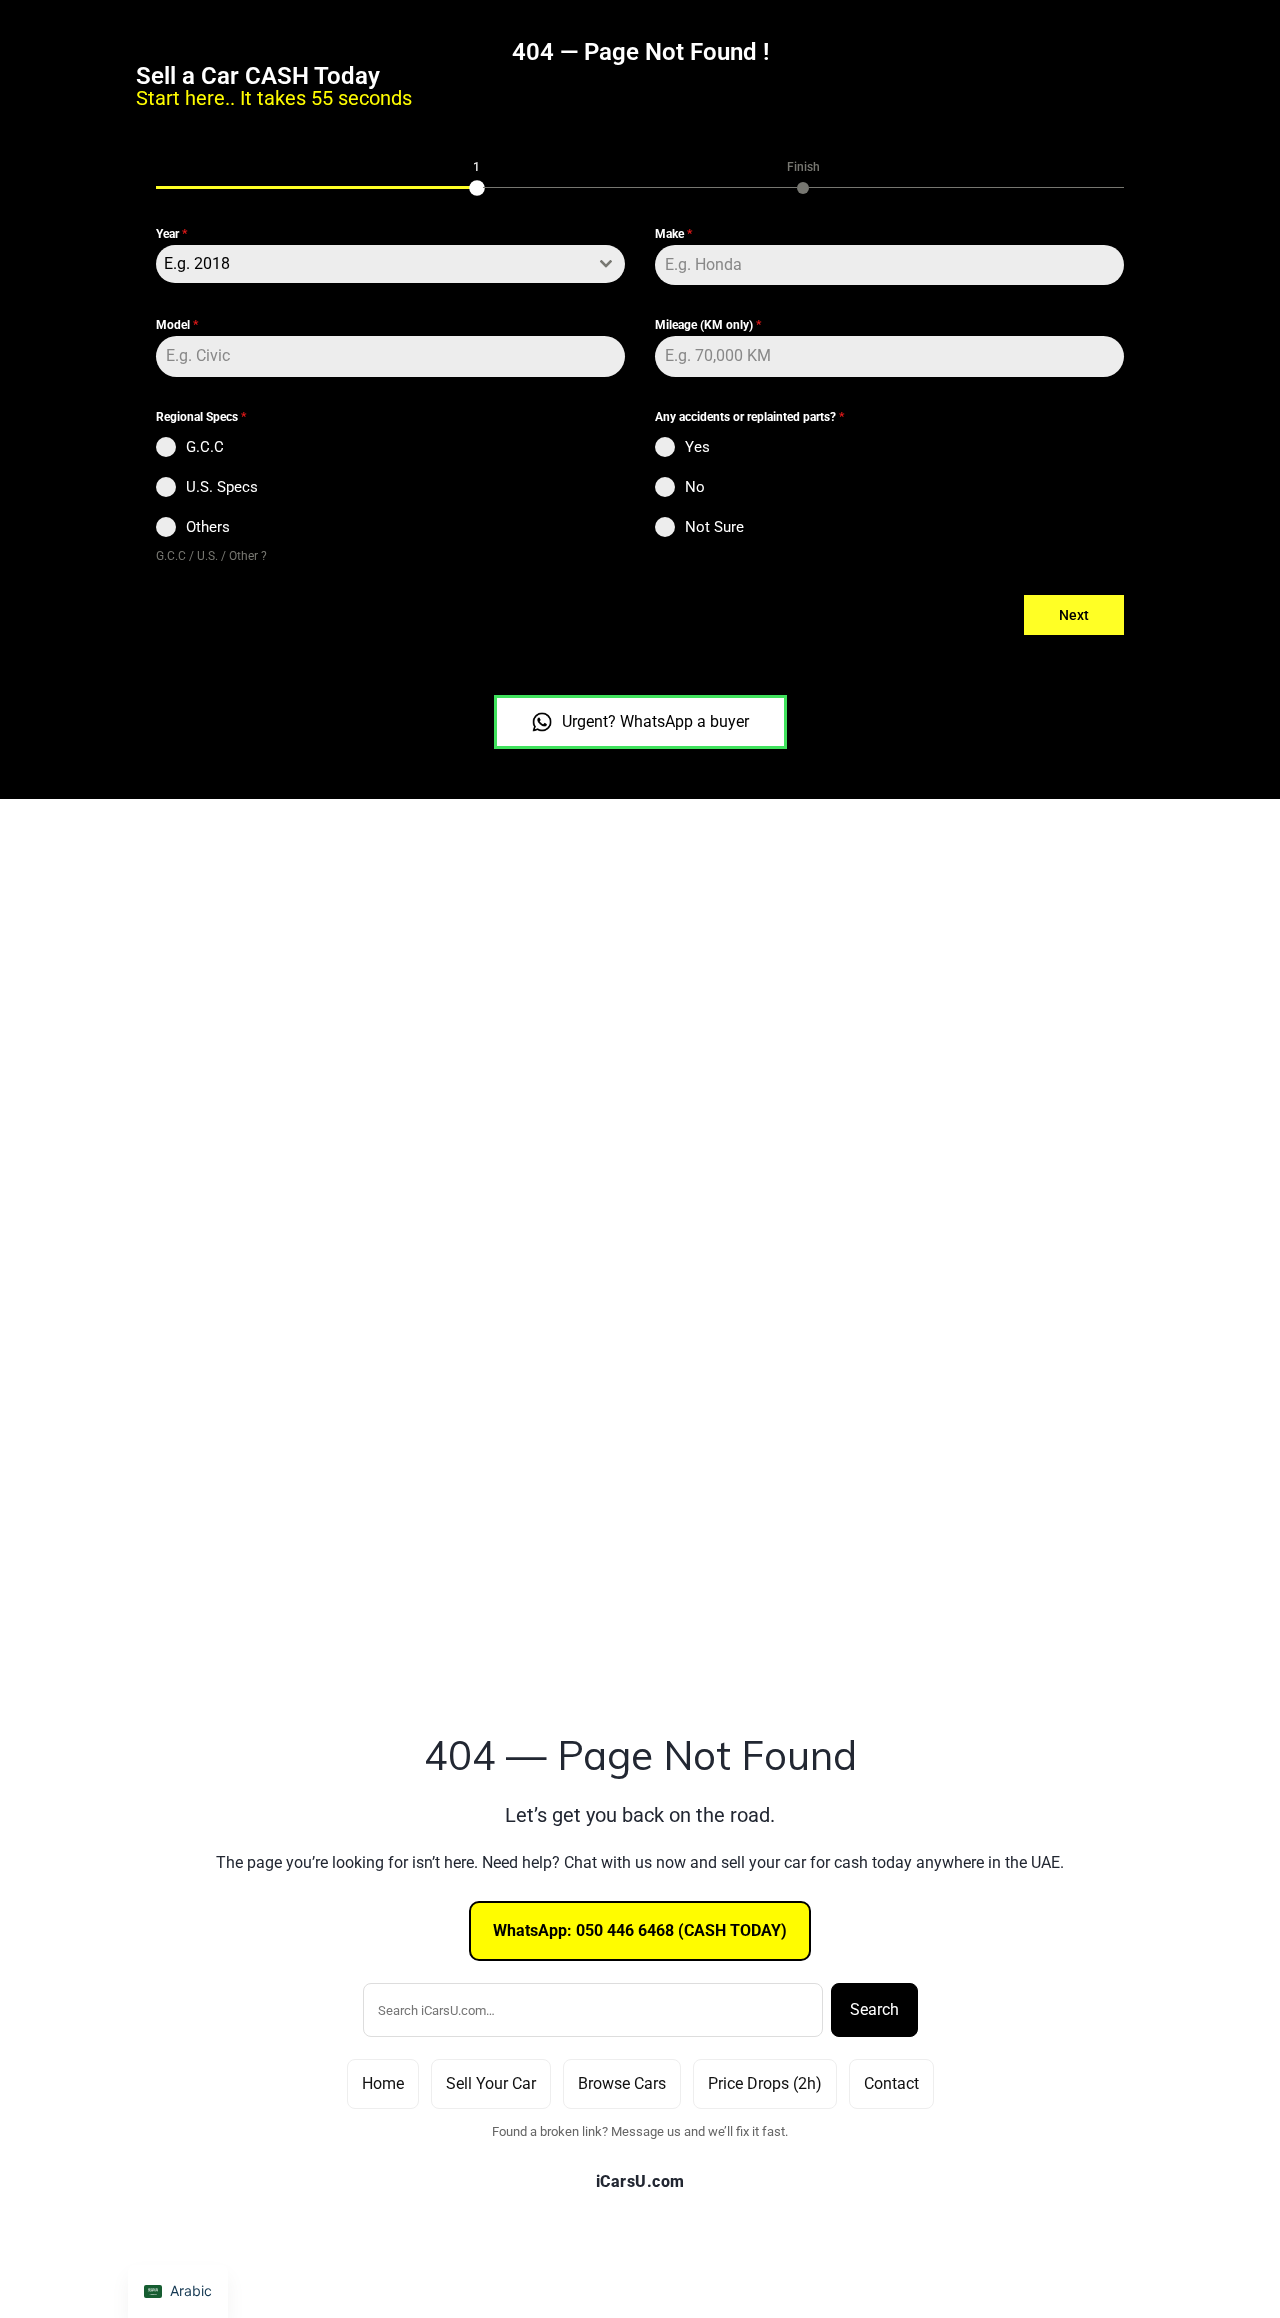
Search (874, 2009)
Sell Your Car (491, 2083)
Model (177, 325)
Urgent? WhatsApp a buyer (655, 721)
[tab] (477, 176)
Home (383, 2083)
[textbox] (371, 264)
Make (673, 234)
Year (171, 234)
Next (1074, 615)
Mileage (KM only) (708, 325)
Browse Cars (622, 2083)
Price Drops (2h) (765, 2083)
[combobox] (390, 264)
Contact (891, 2083)
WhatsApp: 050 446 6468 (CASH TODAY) (640, 1930)
